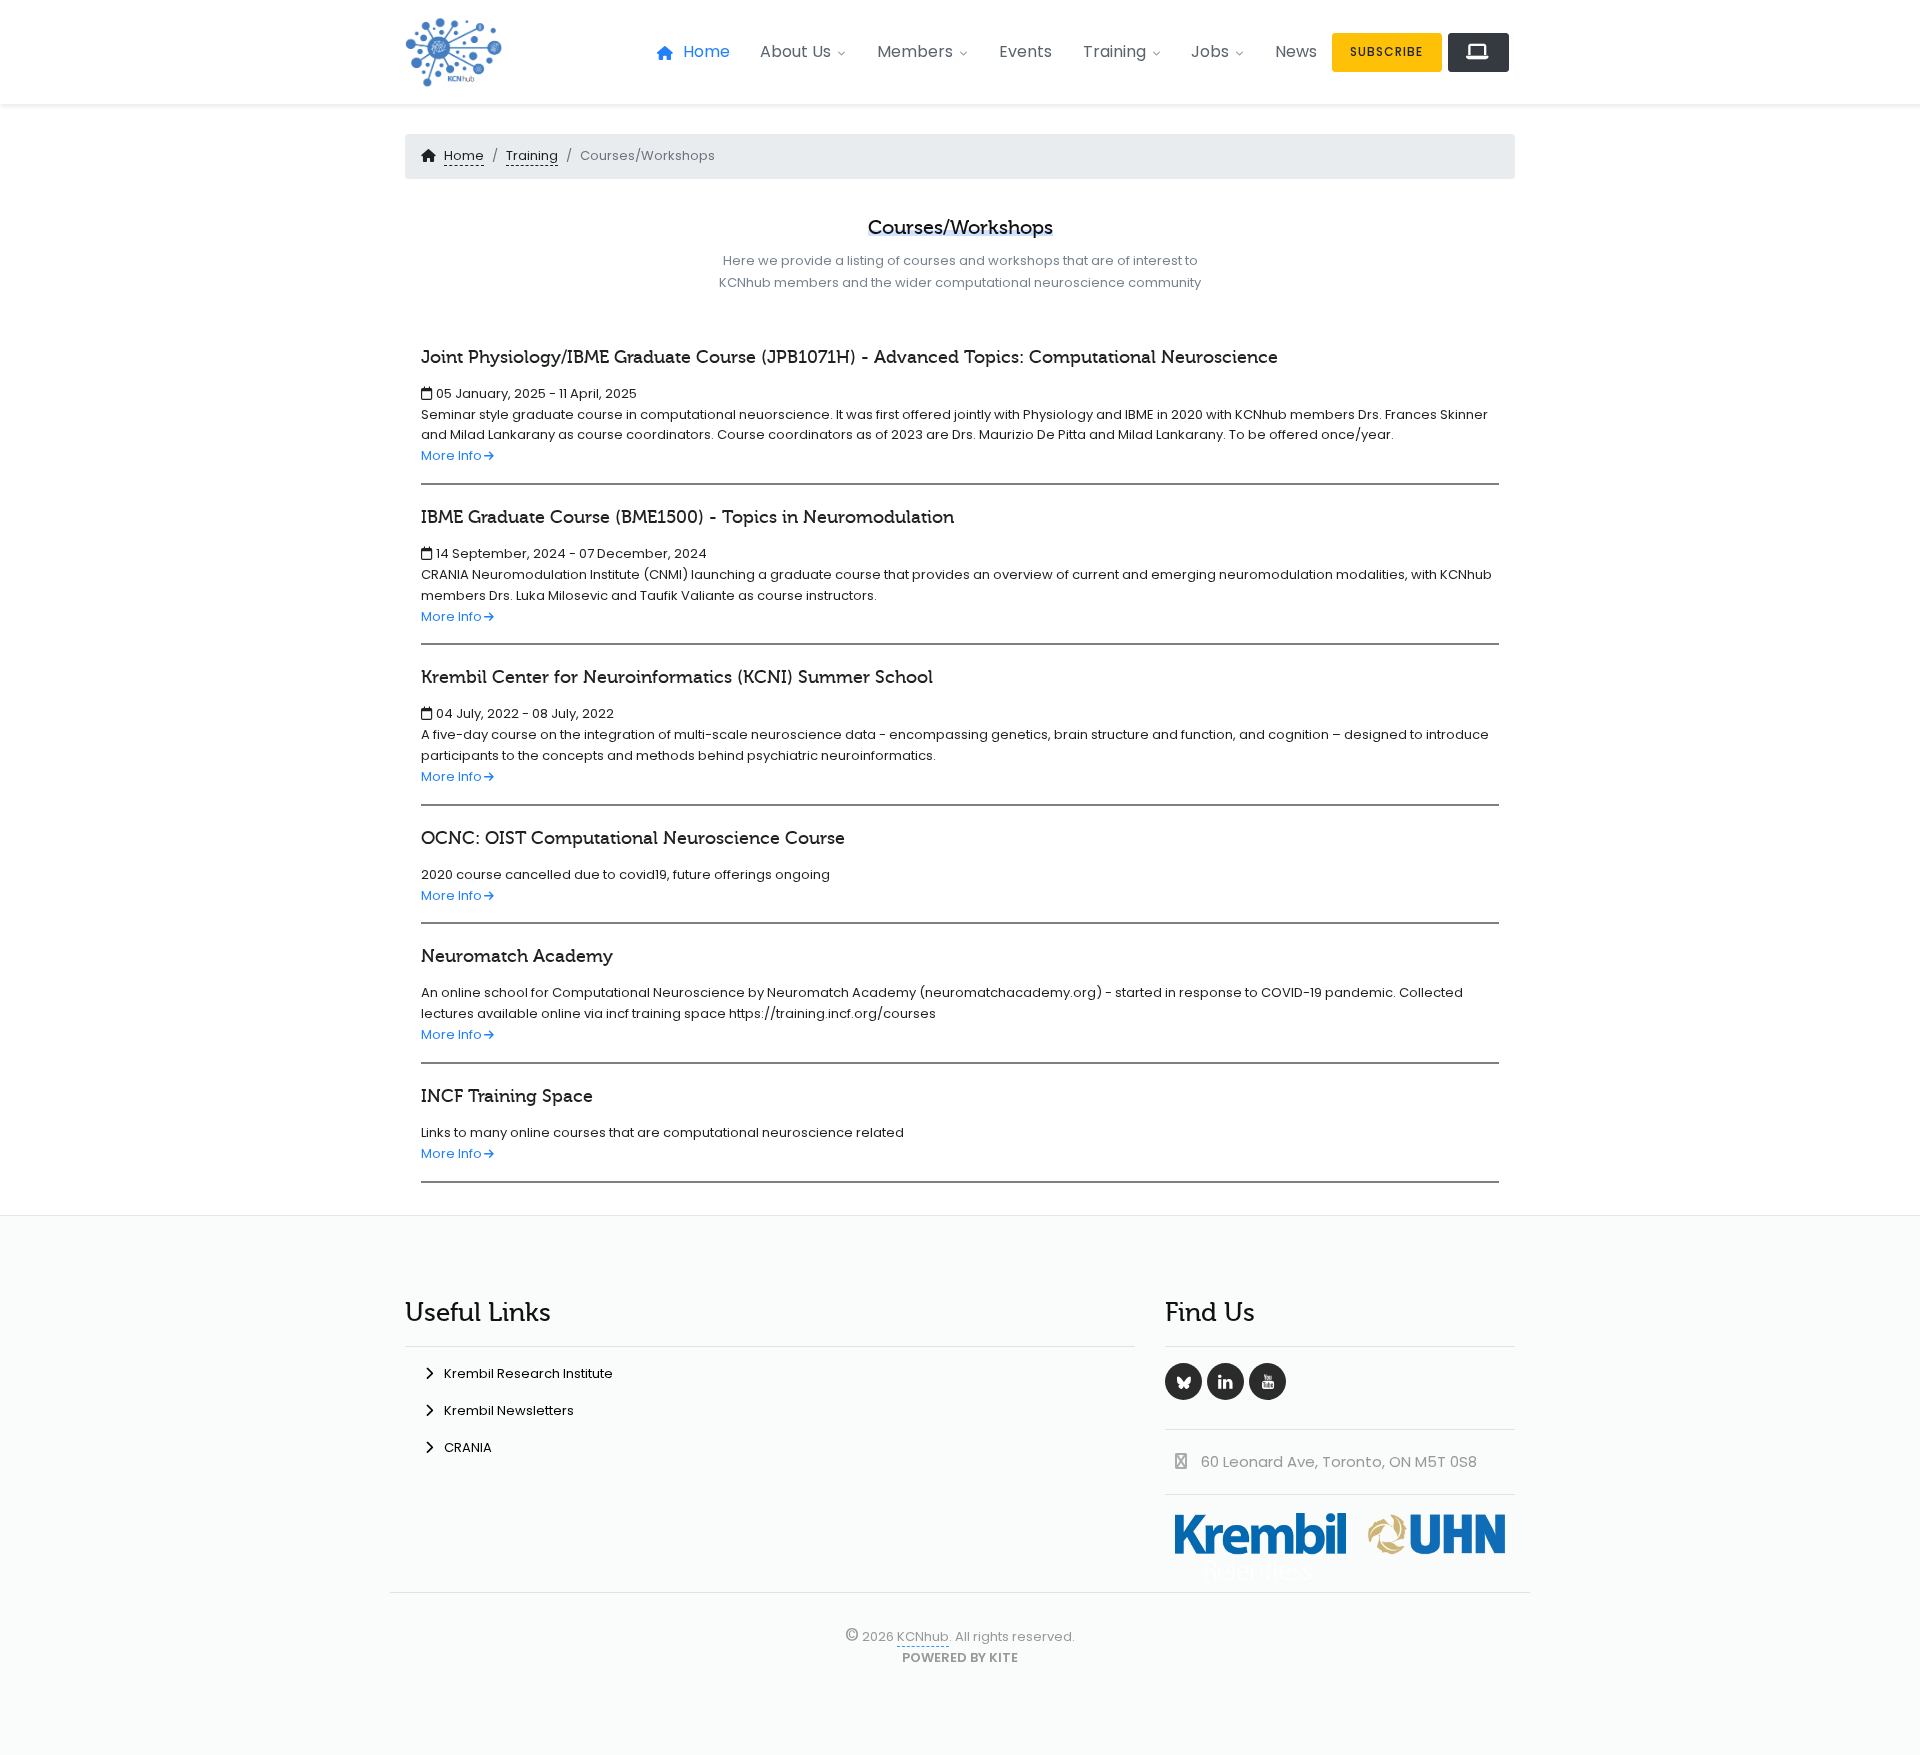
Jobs (1210, 51)
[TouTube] (1267, 1381)
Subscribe (1386, 51)
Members (915, 51)
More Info (451, 455)
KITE (1003, 1657)
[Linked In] (1225, 1381)
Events (1025, 51)
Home (706, 51)
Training (1114, 51)
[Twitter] (1183, 1381)
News (1296, 51)
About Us (795, 51)
